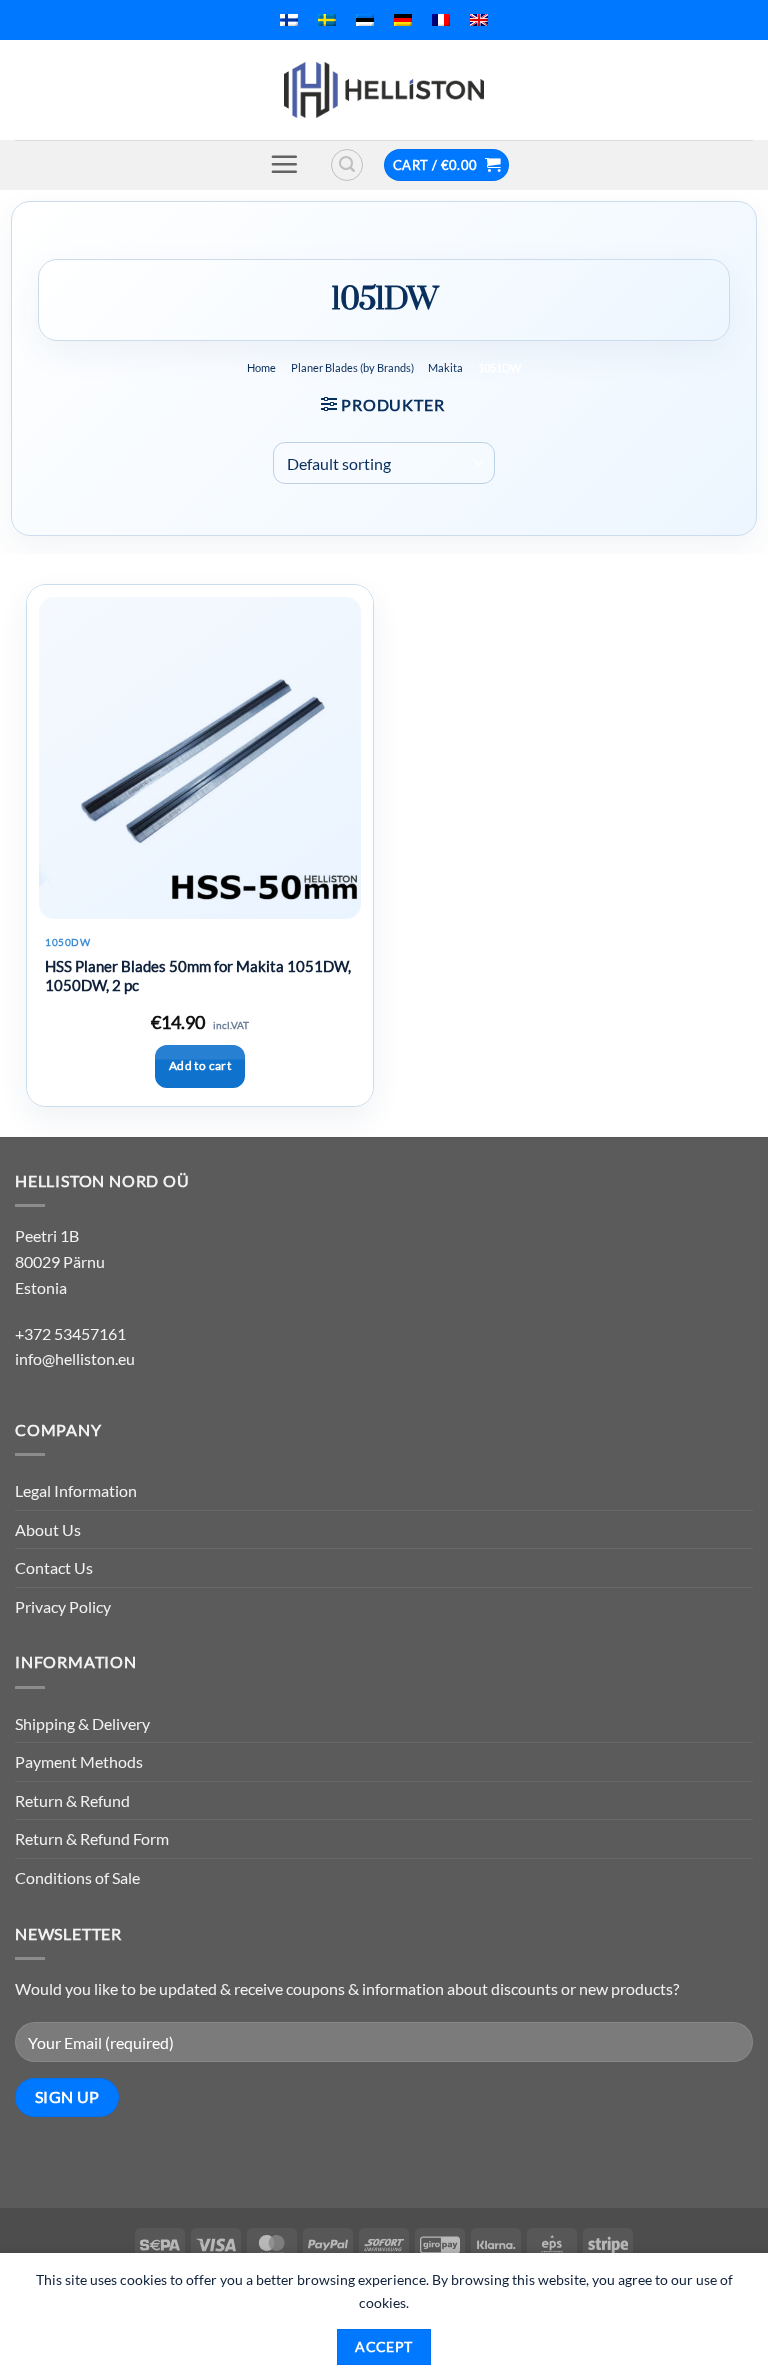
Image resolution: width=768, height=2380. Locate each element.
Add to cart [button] (200, 1065)
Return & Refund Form (92, 1838)
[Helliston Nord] (384, 90)
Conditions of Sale (77, 1877)
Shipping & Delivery (82, 1723)
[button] (284, 164)
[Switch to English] (479, 20)
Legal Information (76, 1490)
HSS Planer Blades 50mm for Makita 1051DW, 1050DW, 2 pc (198, 976)
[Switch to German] (403, 20)
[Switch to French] (441, 20)
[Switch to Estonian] (365, 20)
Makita (445, 367)
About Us (48, 1529)
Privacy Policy (63, 1606)
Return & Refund (72, 1800)
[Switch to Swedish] (327, 20)
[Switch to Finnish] (289, 20)
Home (261, 367)
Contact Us (54, 1567)
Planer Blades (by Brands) (352, 367)
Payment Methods (79, 1761)
